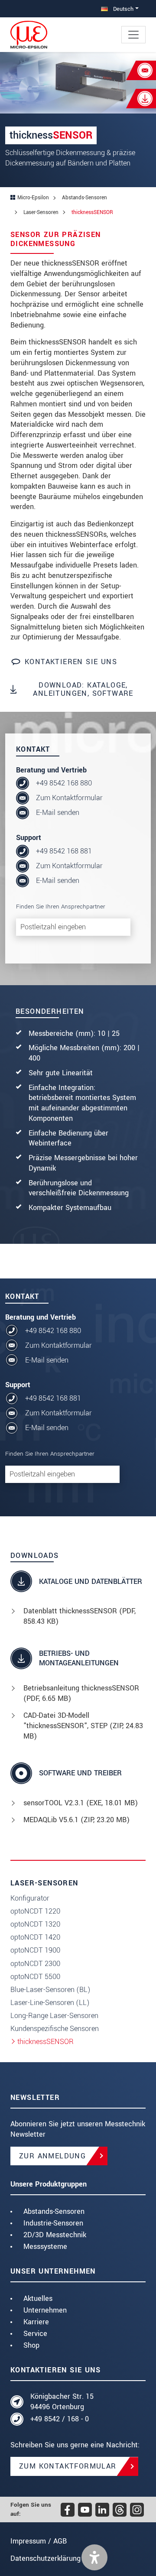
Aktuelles (38, 2299)
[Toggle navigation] (133, 35)
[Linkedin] (102, 2510)
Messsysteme (45, 2247)
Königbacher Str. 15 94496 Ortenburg (62, 2402)
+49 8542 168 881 (64, 851)
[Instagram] (137, 2510)
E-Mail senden (58, 813)
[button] (94, 2557)
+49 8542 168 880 (64, 783)
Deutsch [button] (122, 9)
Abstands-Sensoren (54, 2211)
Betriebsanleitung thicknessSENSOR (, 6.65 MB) (81, 1693)
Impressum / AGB (39, 2541)
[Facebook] (68, 2510)
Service (35, 2334)
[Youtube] (85, 2510)
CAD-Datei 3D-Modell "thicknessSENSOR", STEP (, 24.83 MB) (83, 1726)
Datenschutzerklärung (45, 2558)
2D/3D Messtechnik (55, 2235)
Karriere (36, 2322)
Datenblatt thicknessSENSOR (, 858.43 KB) (80, 1616)
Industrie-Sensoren (53, 2223)
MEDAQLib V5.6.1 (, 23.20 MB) (76, 1820)
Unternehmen (45, 2310)
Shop (31, 2345)
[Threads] (120, 2510)
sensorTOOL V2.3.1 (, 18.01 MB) (81, 1803)
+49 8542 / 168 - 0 (60, 2419)
